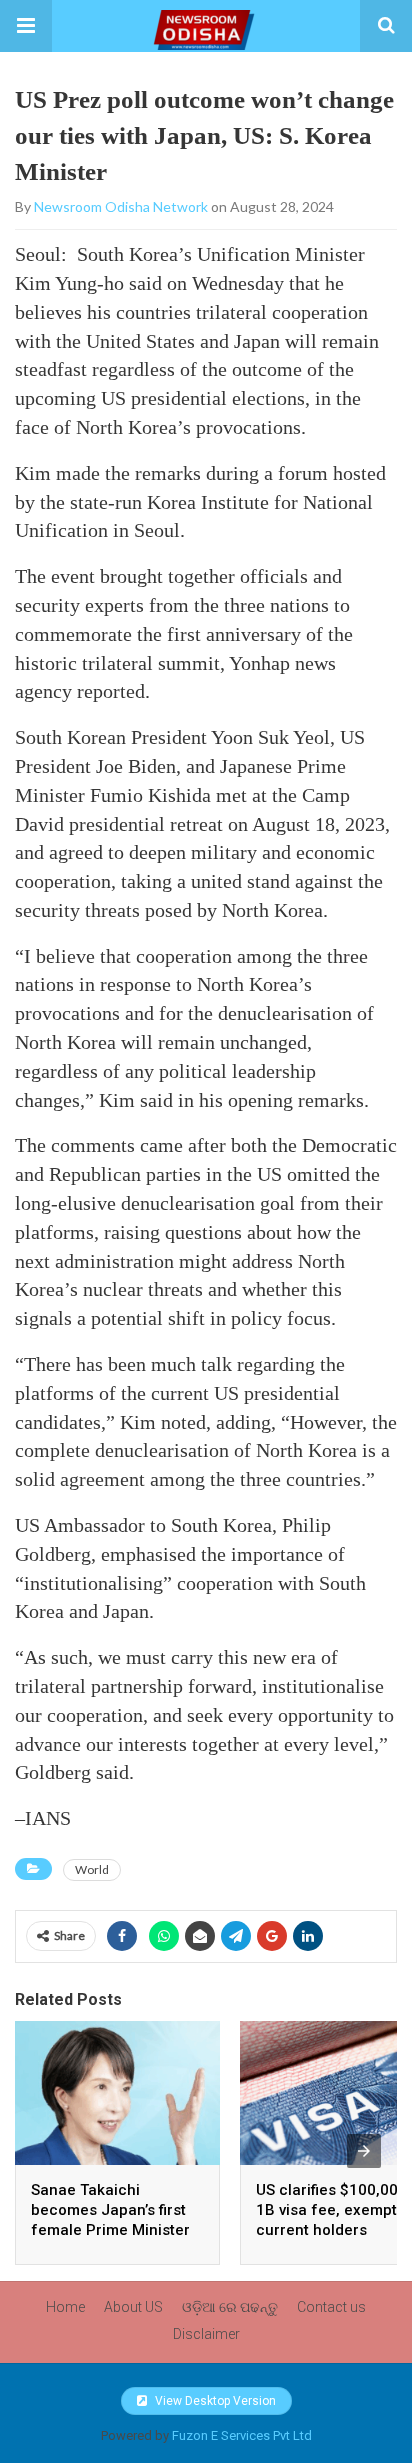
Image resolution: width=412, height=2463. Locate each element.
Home (65, 2307)
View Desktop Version (214, 2401)
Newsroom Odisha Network (121, 206)
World (92, 1869)
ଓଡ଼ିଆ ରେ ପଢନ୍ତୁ (230, 2307)
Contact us (331, 2307)
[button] (26, 26)
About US (133, 2307)
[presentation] (364, 2151)
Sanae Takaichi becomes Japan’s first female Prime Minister (110, 2210)
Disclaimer (206, 2334)
